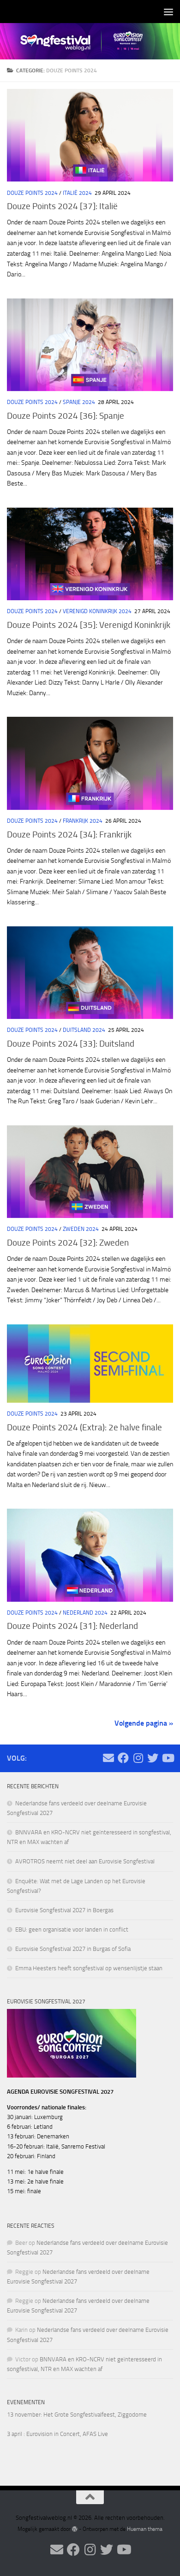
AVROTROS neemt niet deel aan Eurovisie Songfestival (85, 1861)
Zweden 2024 (81, 1229)
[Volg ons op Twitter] (153, 1758)
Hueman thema (145, 2529)
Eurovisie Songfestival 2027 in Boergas (64, 1910)
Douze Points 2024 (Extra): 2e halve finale (84, 1427)
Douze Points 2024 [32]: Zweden (68, 1243)
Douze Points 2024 (32, 193)
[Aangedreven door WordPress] (75, 2529)
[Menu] (168, 12)
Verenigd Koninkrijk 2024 (97, 611)
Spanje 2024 (79, 402)
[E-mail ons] (108, 1758)
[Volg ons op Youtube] (168, 1758)
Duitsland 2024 (84, 1030)
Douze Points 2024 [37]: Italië (62, 206)
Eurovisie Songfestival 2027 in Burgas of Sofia (73, 1949)
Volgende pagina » (144, 1723)
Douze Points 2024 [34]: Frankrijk (69, 834)
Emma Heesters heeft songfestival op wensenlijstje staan (89, 1968)
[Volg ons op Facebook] (123, 1758)
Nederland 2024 (85, 1613)
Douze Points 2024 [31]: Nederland (72, 1626)
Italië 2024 (77, 193)
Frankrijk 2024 (83, 821)
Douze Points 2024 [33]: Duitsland (71, 1044)
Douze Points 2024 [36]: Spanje (66, 416)
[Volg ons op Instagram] (138, 1758)
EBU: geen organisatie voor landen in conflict (72, 1929)
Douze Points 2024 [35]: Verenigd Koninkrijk (89, 625)
